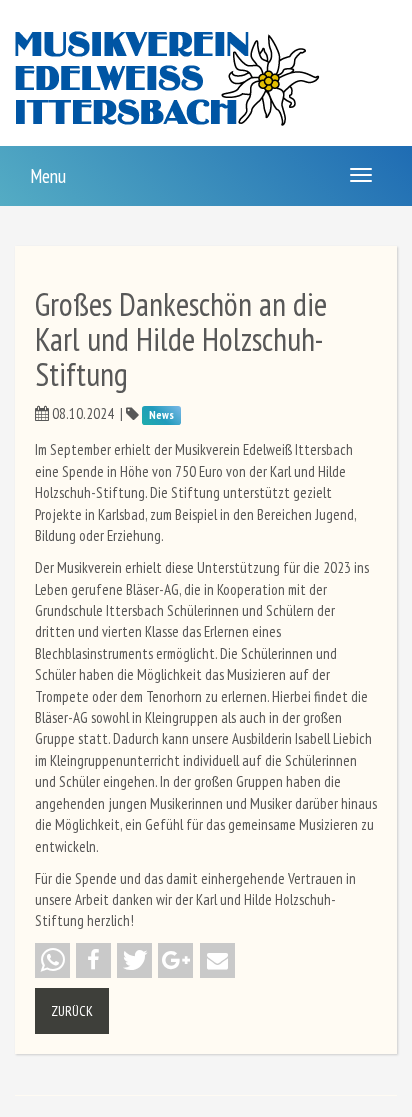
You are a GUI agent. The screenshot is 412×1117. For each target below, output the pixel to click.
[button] (52, 960)
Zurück (72, 1011)
